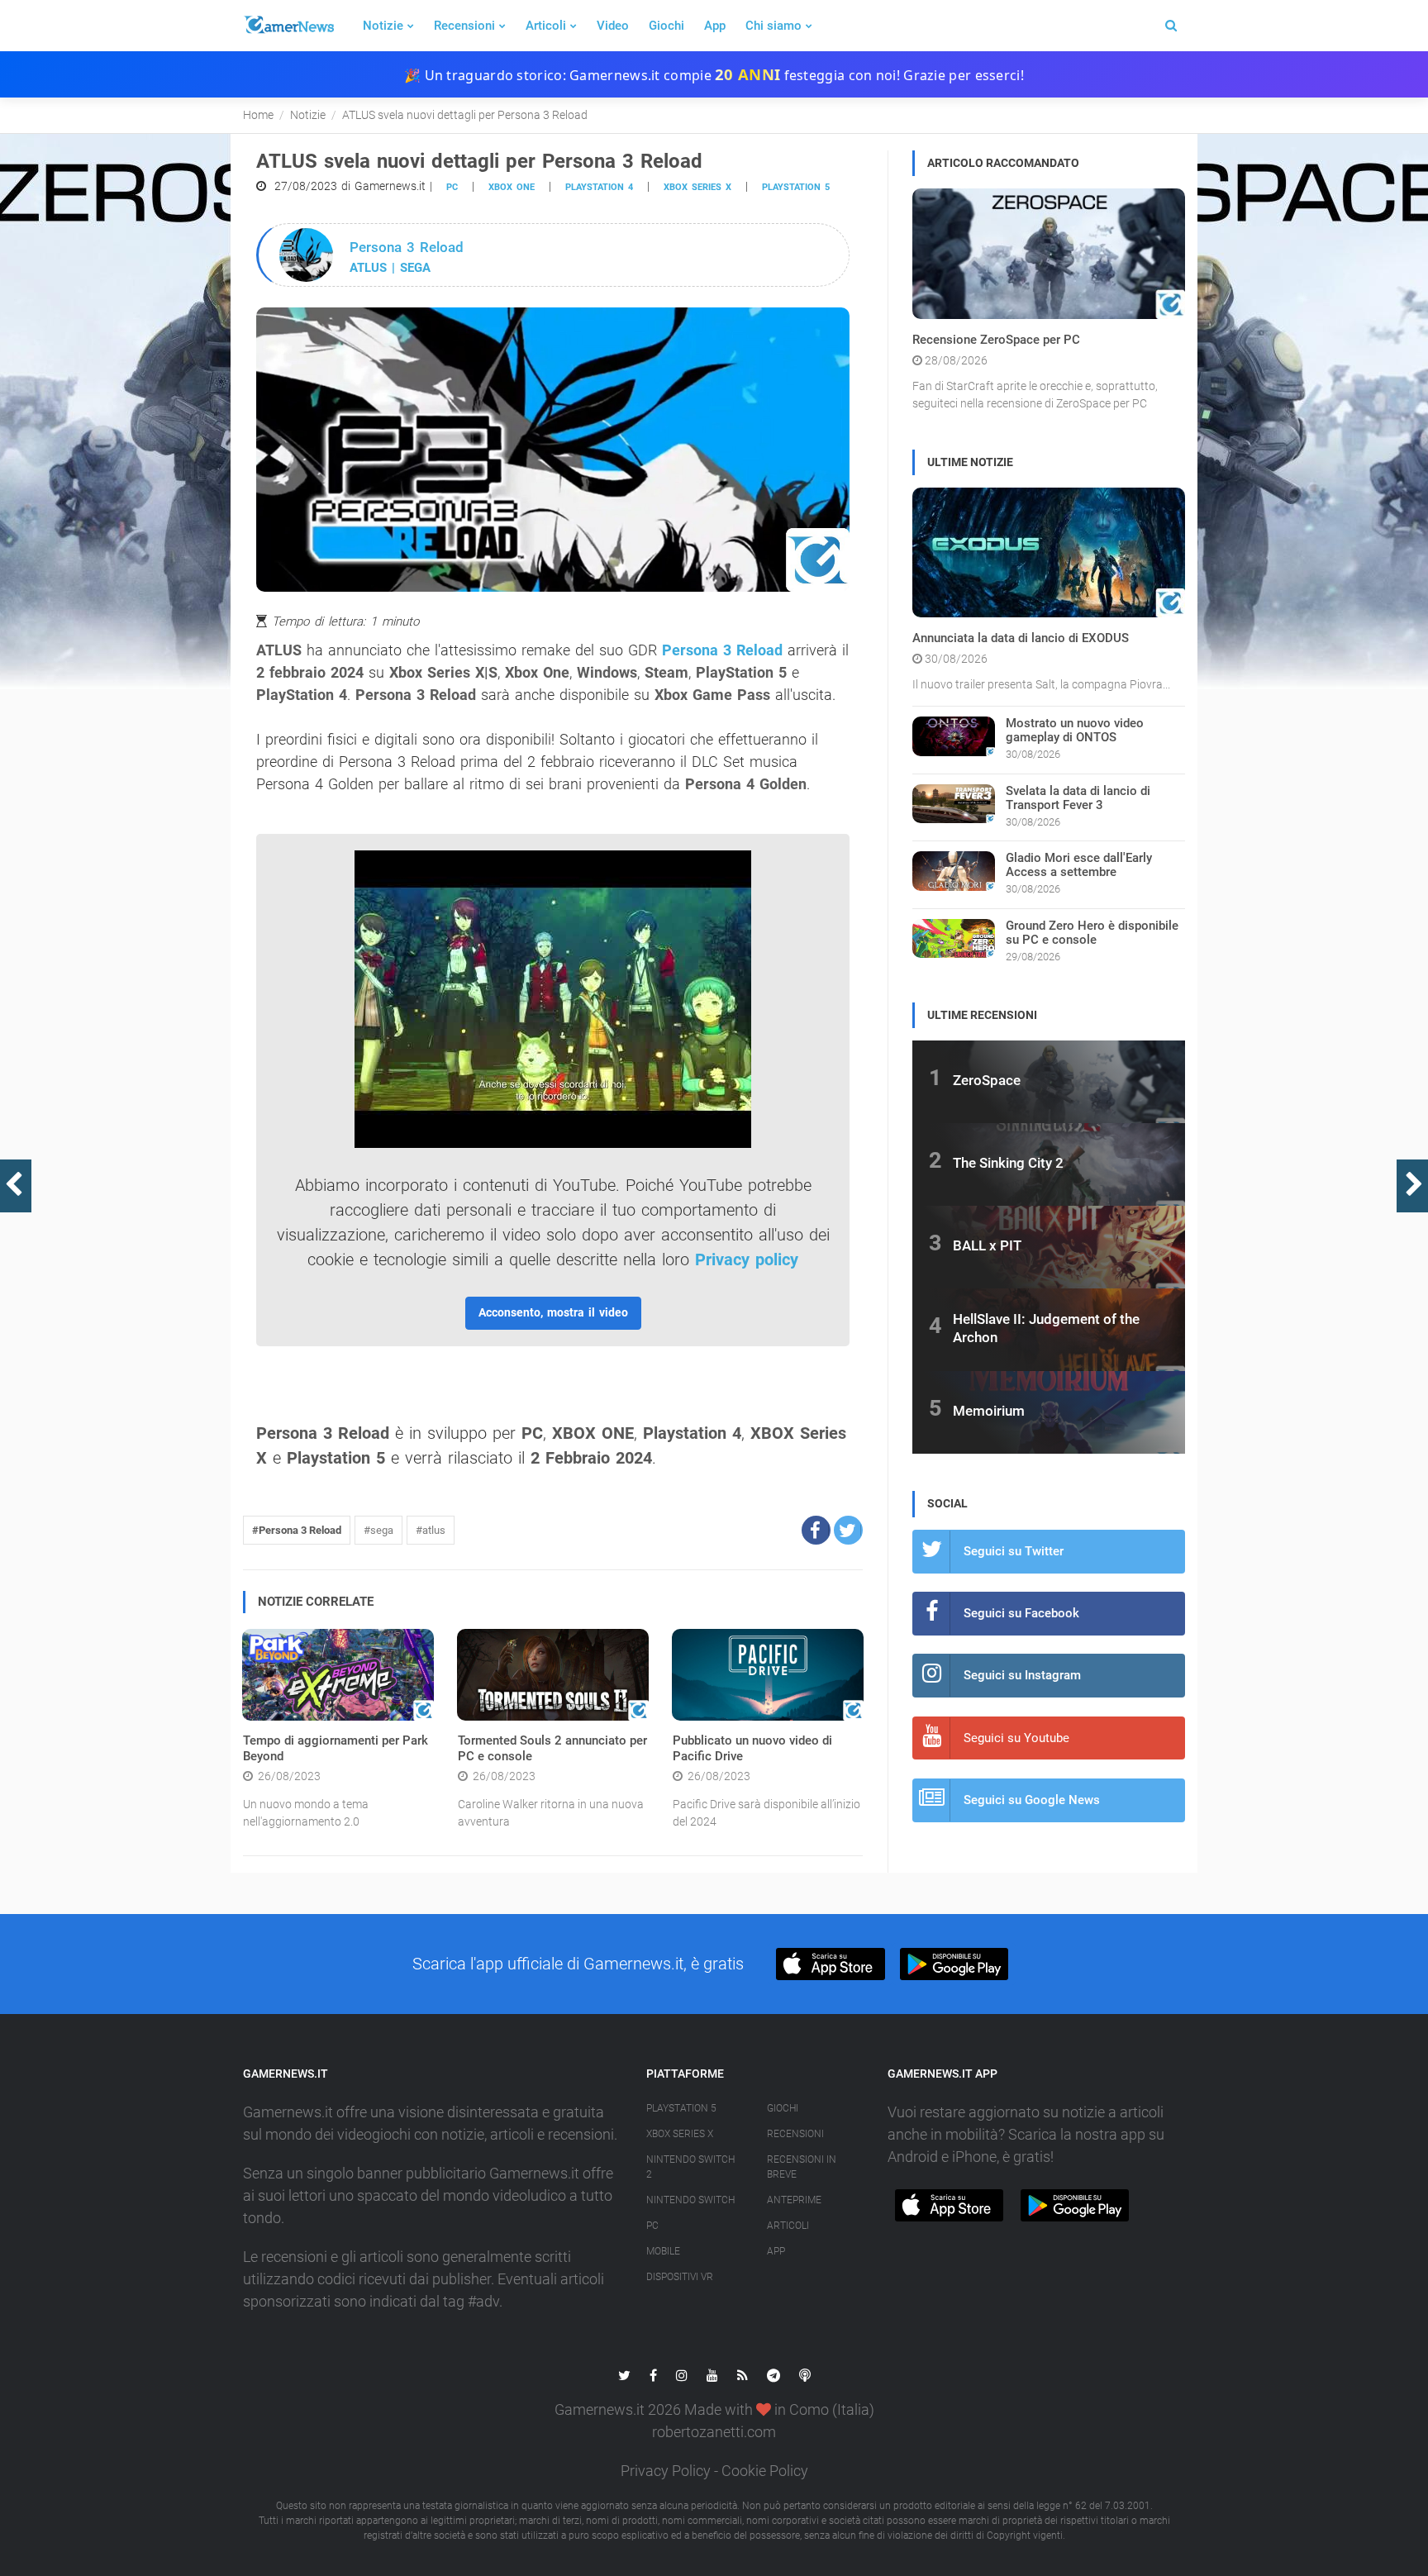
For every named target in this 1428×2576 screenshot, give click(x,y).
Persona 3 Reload (722, 650)
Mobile (663, 2251)
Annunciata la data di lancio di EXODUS (1021, 638)
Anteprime (794, 2200)
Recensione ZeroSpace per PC (996, 340)
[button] (816, 1530)
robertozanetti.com (714, 2432)
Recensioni (464, 26)
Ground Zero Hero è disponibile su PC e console (1092, 933)
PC (452, 187)
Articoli (546, 26)
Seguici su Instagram (1022, 1675)
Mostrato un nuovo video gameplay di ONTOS (1075, 730)
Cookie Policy (765, 2471)
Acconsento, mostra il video (553, 1312)
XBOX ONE (512, 187)
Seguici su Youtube (1016, 1738)
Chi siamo (773, 26)
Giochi (666, 26)
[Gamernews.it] (288, 26)
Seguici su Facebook (1021, 1613)
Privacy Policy (666, 2471)
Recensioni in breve (802, 2167)
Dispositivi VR (680, 2277)
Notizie (383, 26)
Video (613, 26)
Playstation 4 (599, 187)
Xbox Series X (680, 2134)
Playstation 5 (796, 187)
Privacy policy (747, 1259)
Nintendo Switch (690, 2200)
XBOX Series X (697, 187)
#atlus (431, 1530)
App (715, 26)
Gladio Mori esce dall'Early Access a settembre (1079, 865)
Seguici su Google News (1032, 1800)
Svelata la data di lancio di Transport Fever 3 (1078, 798)
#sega (378, 1530)
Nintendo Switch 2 (690, 2167)
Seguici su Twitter (1014, 1551)
